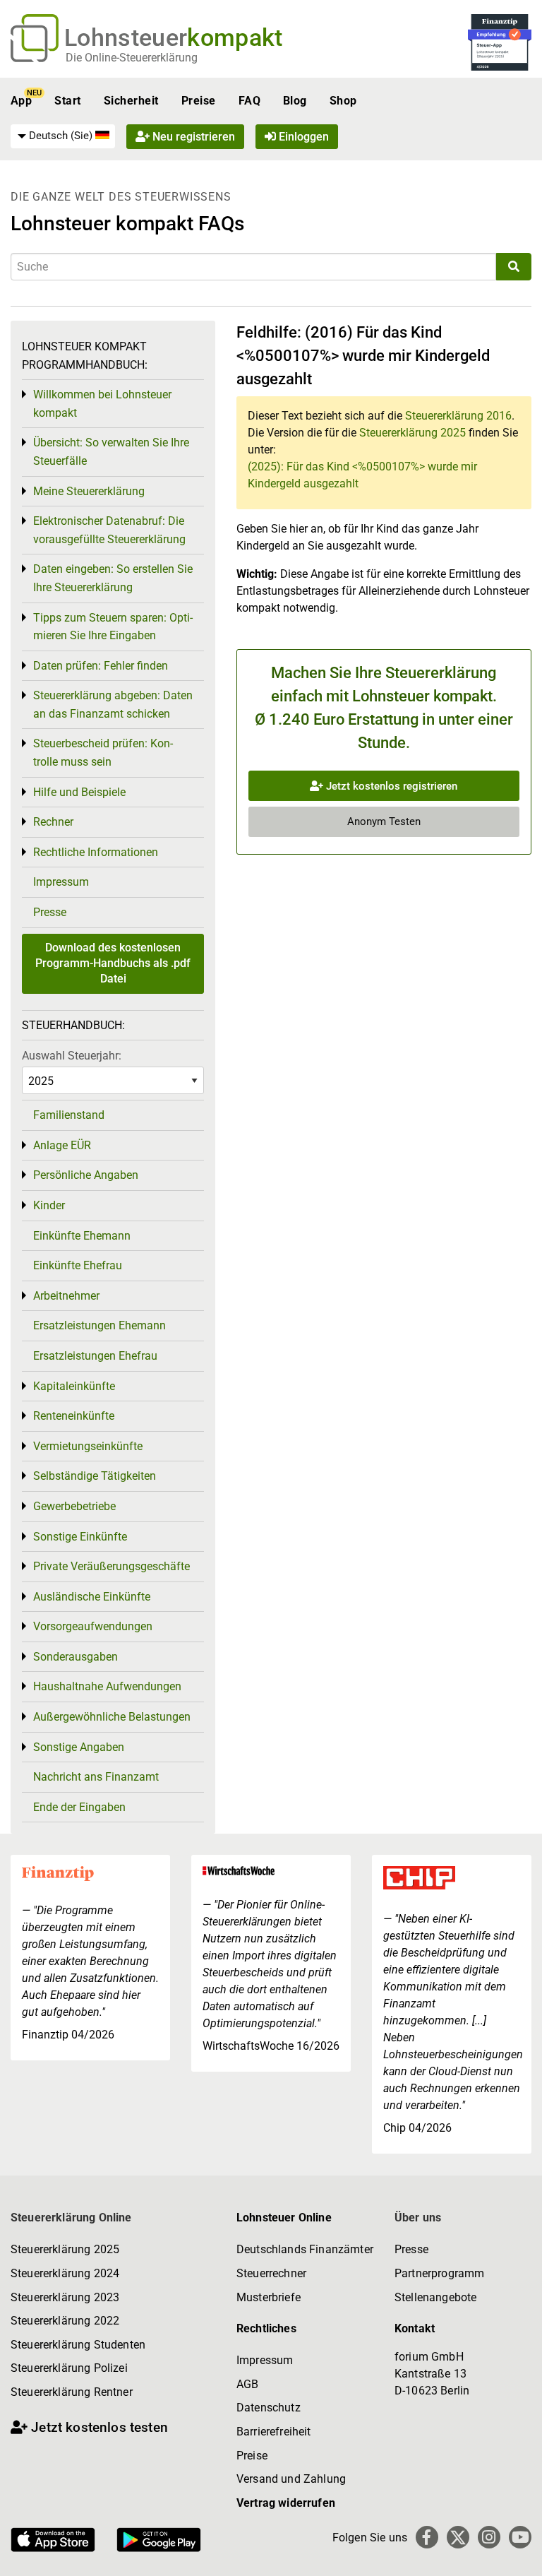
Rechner (53, 822)
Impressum (61, 882)
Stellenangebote (435, 2297)
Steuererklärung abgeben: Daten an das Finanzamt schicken (113, 705)
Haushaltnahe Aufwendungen (107, 1686)
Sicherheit (131, 101)
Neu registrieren (192, 137)
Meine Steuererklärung (89, 491)
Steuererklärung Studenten (78, 2345)
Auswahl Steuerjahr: (72, 1056)
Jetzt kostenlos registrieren (390, 786)
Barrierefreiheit (274, 2432)
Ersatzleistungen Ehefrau (95, 1356)
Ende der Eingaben (79, 1807)
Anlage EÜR (62, 1145)
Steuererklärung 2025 (412, 433)
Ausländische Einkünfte (92, 1597)
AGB (247, 2384)
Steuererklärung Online (71, 2218)
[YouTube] (520, 2537)
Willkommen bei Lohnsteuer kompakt (102, 404)
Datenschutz (269, 2408)
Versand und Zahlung (291, 2479)
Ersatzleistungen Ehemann (100, 1325)
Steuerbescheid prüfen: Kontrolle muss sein (103, 753)
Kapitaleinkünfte (74, 1386)
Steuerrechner (271, 2273)
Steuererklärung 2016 (458, 416)
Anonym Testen (384, 821)
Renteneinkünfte (74, 1416)
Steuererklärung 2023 (65, 2297)
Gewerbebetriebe (74, 1506)
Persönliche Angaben (86, 1175)
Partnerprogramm (439, 2273)
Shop (343, 101)
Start (67, 101)
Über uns (418, 2218)
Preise (199, 101)
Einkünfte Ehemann (82, 1236)
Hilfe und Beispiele (79, 792)
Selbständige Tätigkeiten (95, 1476)
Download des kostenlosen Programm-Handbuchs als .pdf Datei (113, 963)
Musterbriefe (269, 2297)
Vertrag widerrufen (286, 2503)
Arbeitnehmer (66, 1296)
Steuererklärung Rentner (72, 2392)
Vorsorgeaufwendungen (93, 1626)
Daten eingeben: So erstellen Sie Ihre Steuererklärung (113, 578)
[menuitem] (63, 136)
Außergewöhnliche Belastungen (112, 1717)
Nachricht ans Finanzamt (96, 1777)
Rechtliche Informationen (96, 852)
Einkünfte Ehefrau (78, 1265)
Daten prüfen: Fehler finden (101, 666)
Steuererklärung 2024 (65, 2273)
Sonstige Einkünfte (80, 1537)
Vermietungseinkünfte (88, 1446)
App (21, 101)
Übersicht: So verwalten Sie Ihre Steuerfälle (111, 452)
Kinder (49, 1205)
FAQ (249, 101)
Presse (50, 912)
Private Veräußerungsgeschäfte (112, 1566)
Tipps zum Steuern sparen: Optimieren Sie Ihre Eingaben (113, 627)
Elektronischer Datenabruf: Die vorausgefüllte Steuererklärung (109, 530)
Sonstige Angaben (79, 1747)
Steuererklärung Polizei (69, 2368)
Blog (295, 101)
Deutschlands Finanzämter (305, 2249)
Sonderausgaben (76, 1657)
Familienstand (69, 1115)
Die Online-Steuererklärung (132, 58)
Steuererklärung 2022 (65, 2321)
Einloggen (302, 137)
